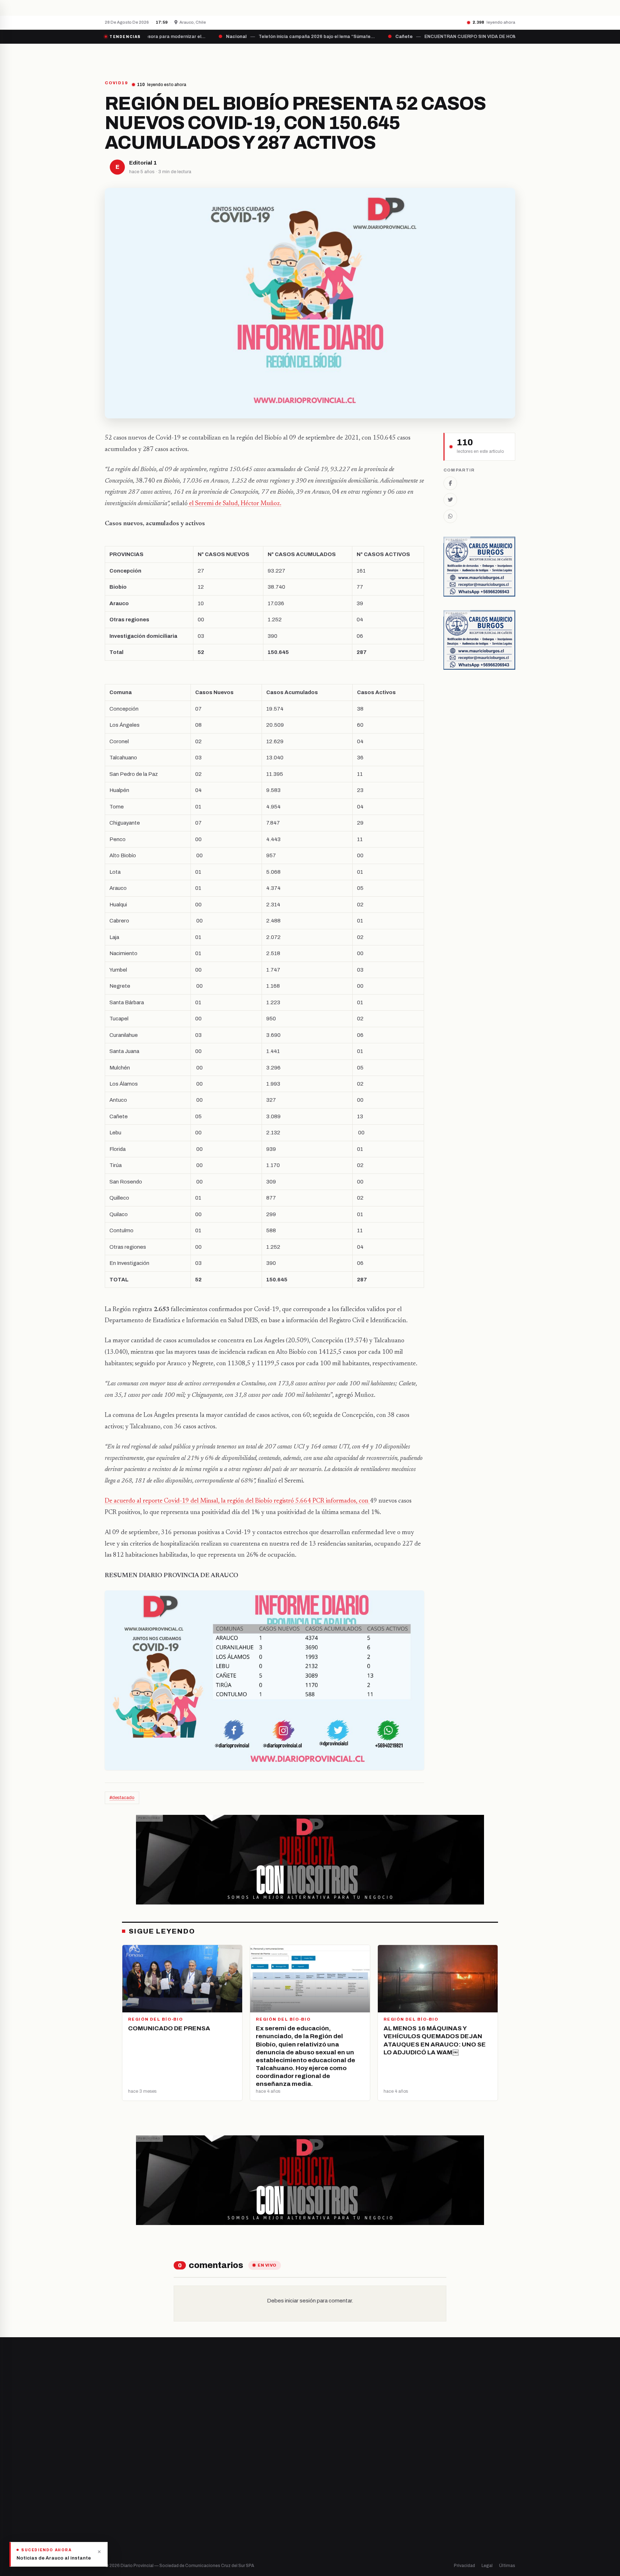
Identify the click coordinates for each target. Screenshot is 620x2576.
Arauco (219, 2513)
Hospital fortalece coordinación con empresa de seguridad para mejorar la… (232, 8)
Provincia (285, 56)
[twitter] (116, 2489)
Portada (243, 56)
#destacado (122, 1798)
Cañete (220, 2465)
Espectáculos (333, 2526)
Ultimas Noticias (382, 56)
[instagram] (125, 2489)
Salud (324, 2501)
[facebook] (107, 2489)
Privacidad (464, 2566)
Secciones (330, 56)
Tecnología (330, 2513)
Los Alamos (224, 2489)
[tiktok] (144, 2489)
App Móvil (450, 2492)
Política (326, 2489)
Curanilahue (225, 2477)
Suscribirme (486, 2382)
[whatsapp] (152, 2489)
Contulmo (222, 2538)
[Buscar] (509, 56)
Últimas (507, 2566)
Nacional (327, 2465)
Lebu (217, 2526)
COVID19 (116, 83)
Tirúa (217, 2501)
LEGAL (427, 56)
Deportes (328, 2477)
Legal (487, 2566)
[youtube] (134, 2489)
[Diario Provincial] (134, 56)
